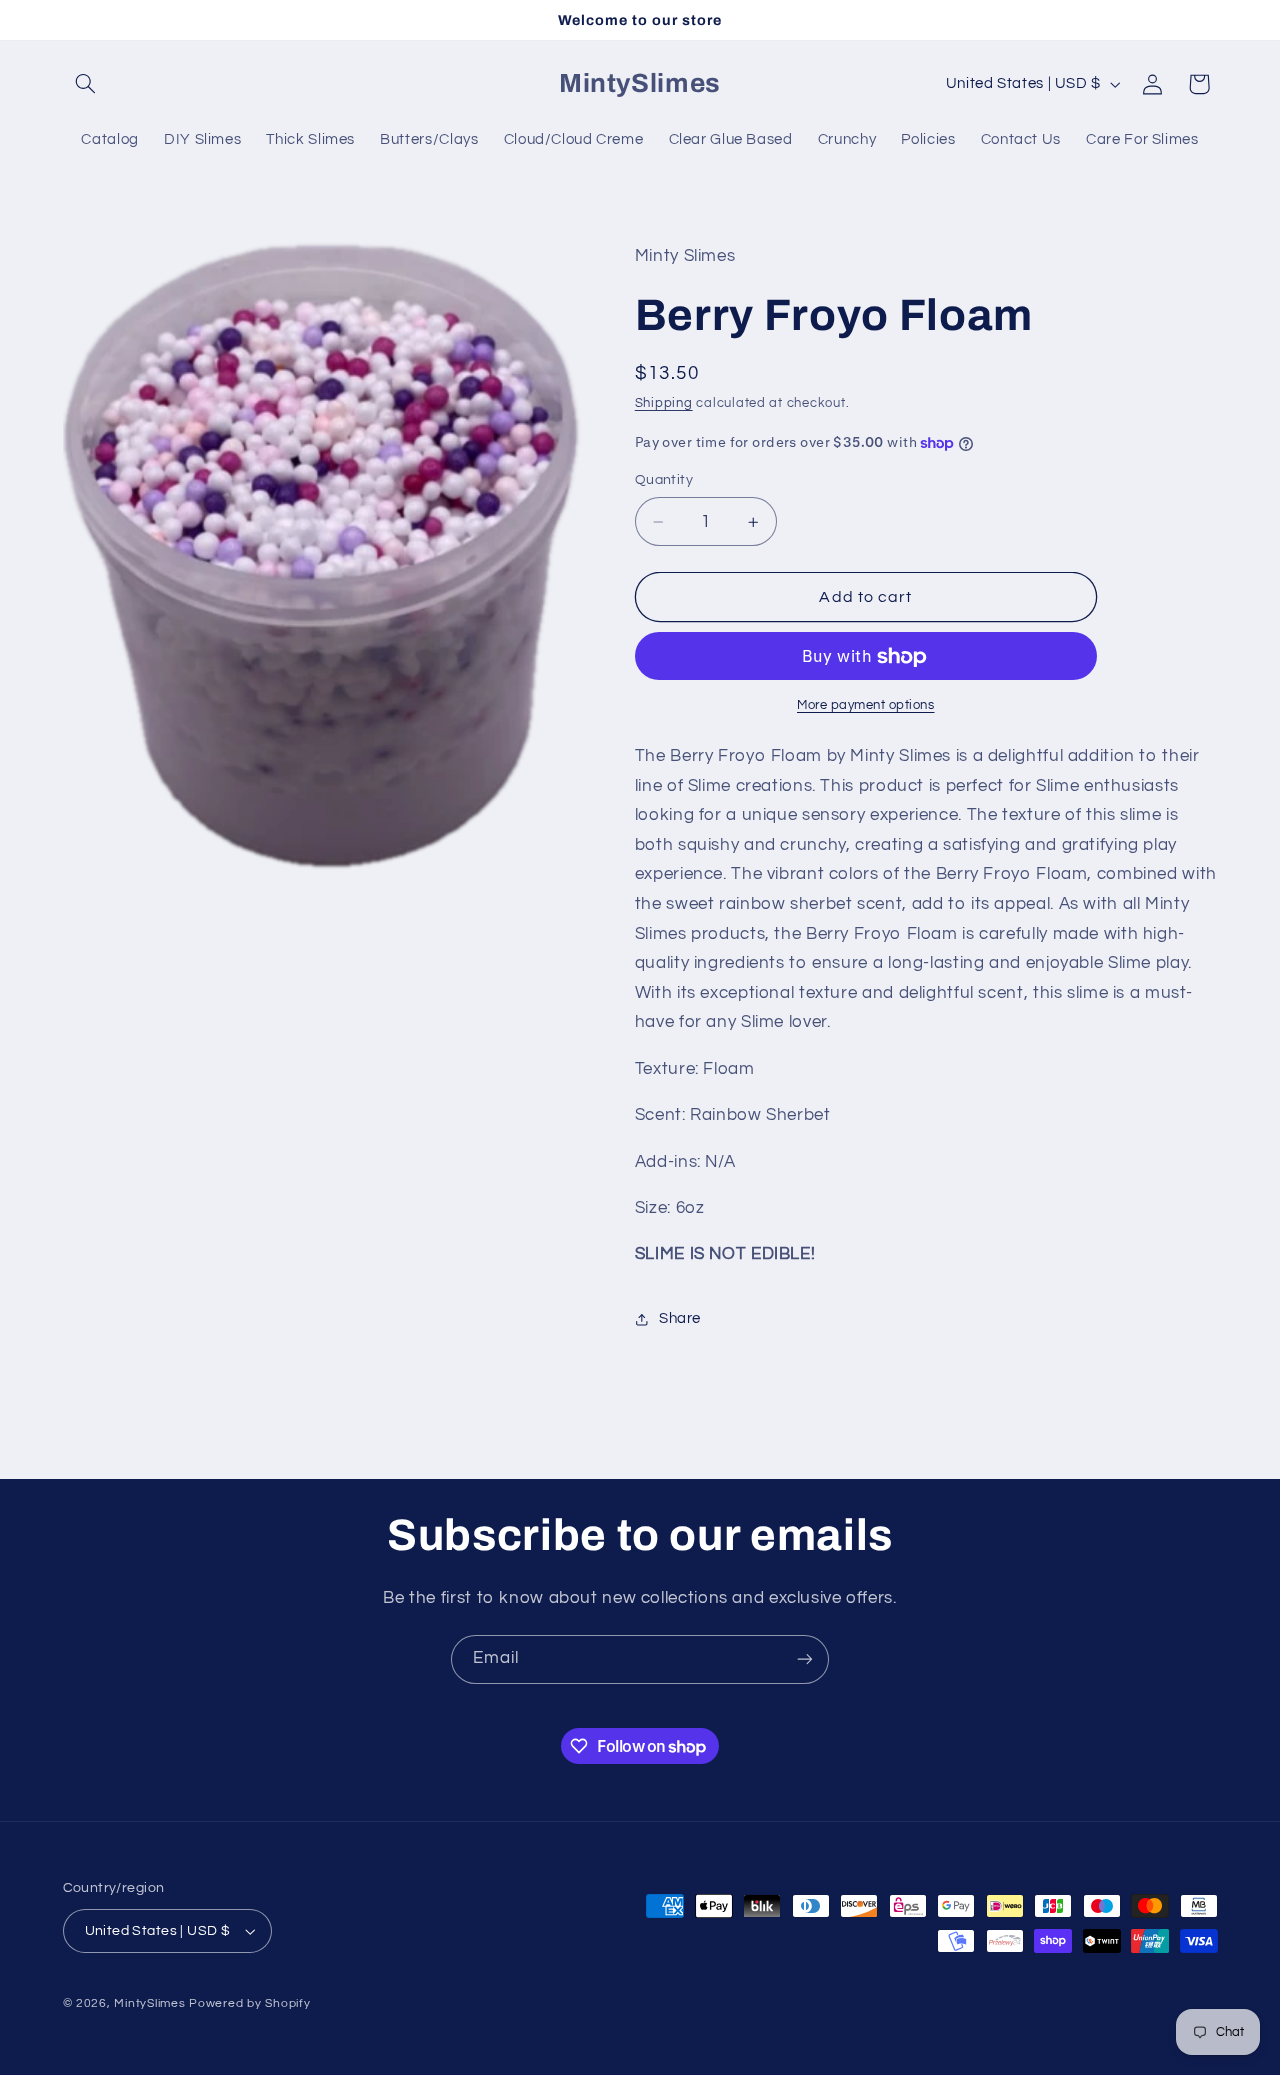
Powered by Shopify (249, 2003)
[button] (86, 84)
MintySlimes (149, 2003)
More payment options (866, 705)
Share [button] (680, 1319)
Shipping (664, 403)
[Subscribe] (805, 1659)
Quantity (664, 481)
